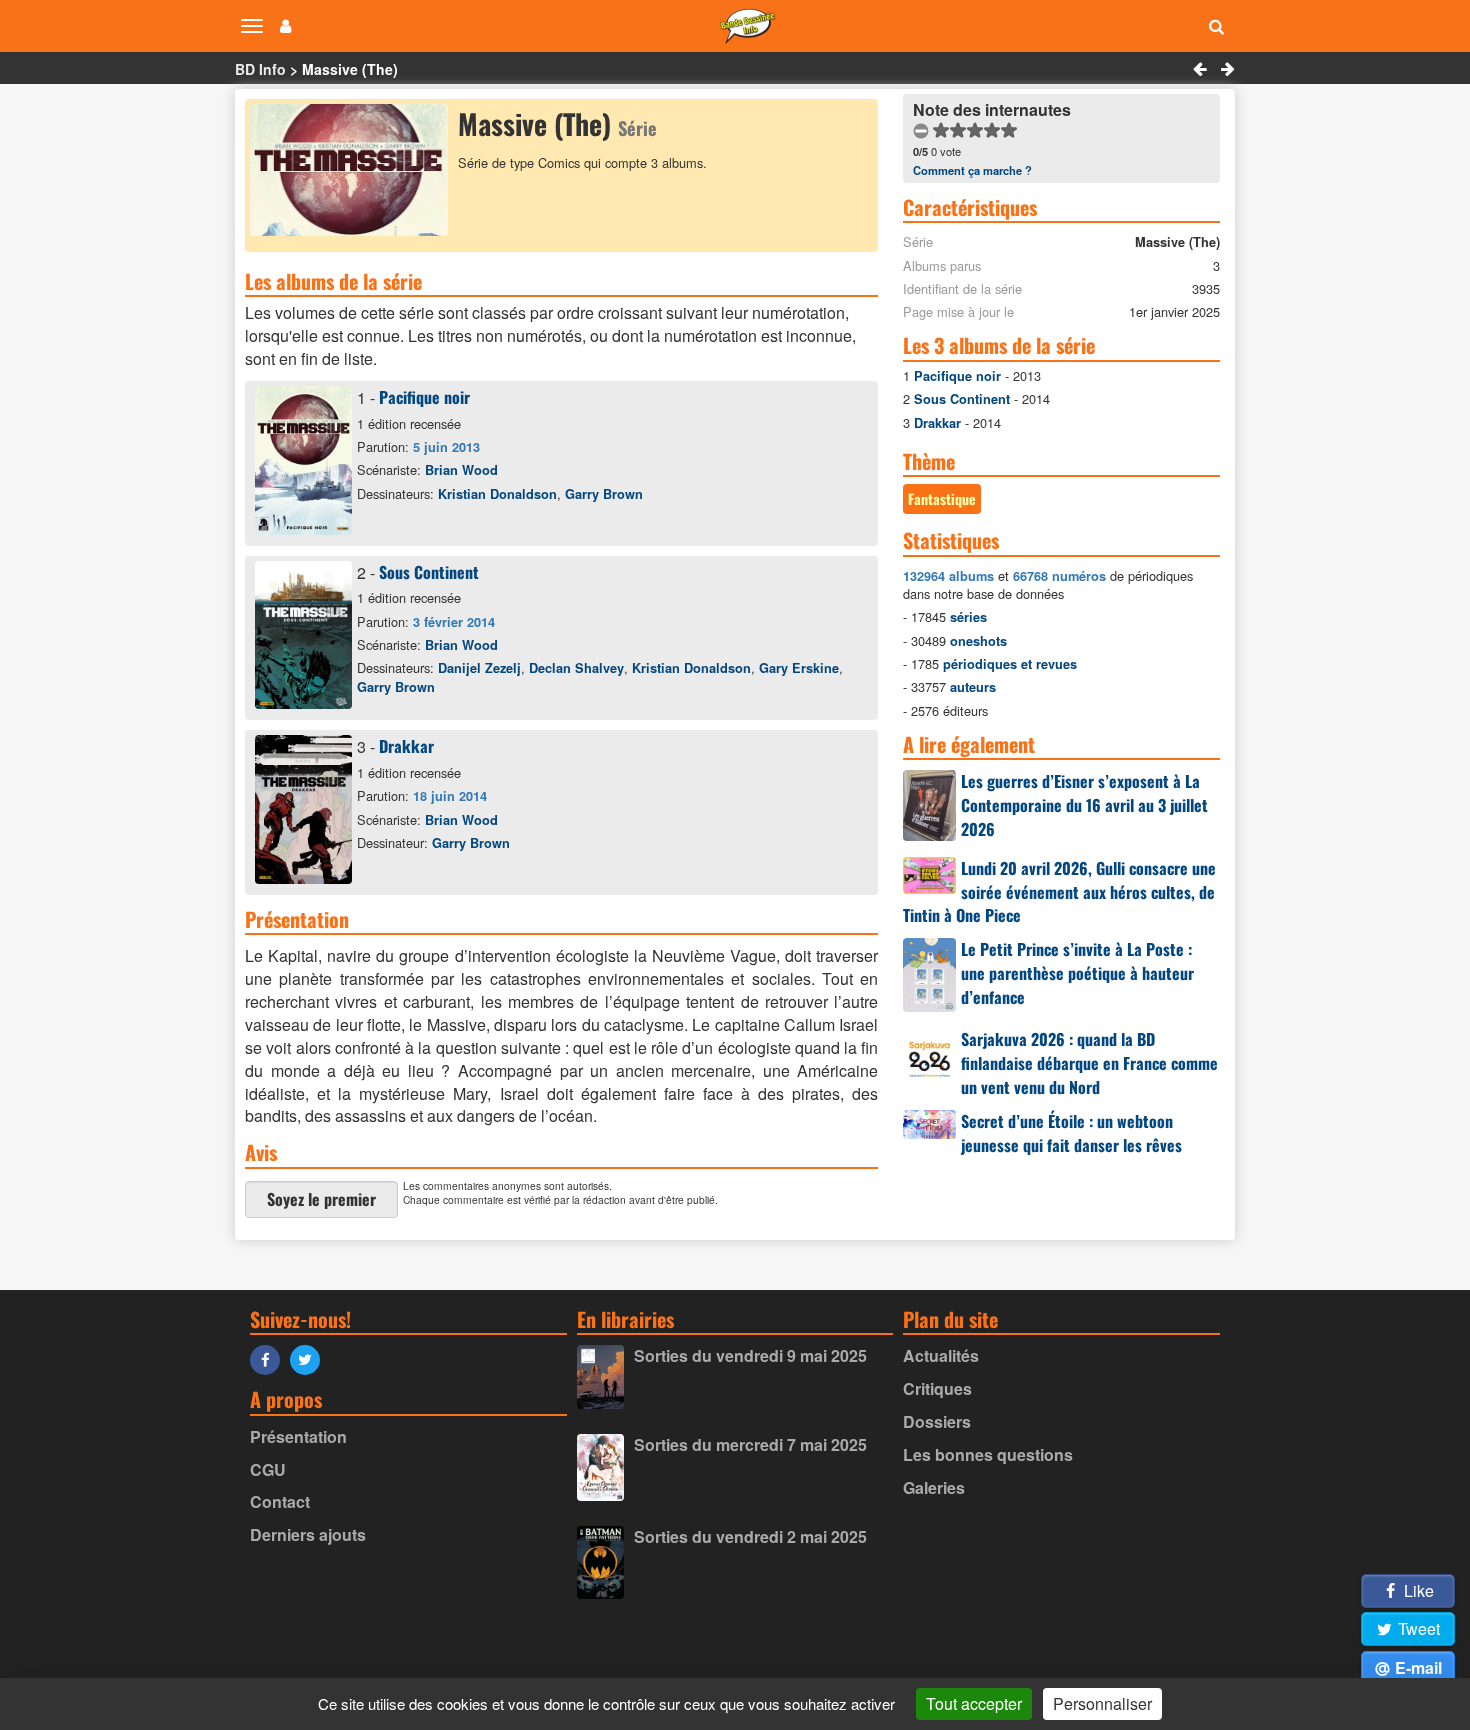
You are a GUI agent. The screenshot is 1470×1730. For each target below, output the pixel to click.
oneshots (978, 641)
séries (968, 617)
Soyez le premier (321, 1199)
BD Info (260, 69)
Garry (604, 494)
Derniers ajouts (308, 1534)
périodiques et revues (1010, 664)
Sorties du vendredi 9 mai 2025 (750, 1355)
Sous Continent (429, 572)
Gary (799, 668)
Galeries (934, 1487)
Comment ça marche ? (972, 170)
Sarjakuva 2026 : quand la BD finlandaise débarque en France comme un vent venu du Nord (1089, 1063)
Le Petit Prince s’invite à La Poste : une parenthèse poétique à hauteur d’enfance (1077, 973)
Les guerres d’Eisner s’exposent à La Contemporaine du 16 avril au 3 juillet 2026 (1084, 805)
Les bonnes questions (988, 1454)
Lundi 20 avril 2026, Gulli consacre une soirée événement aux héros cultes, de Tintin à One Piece (1059, 892)
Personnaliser (1102, 1703)
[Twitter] (310, 1358)
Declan (576, 668)
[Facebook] (270, 1358)
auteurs (973, 687)
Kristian (497, 494)
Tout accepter (974, 1703)
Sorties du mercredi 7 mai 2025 (750, 1444)
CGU (268, 1469)
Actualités (941, 1355)
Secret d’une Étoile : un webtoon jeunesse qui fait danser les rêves (1071, 1133)
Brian (461, 470)
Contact (280, 1501)
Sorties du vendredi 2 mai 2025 (750, 1536)
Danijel (479, 668)
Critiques (937, 1388)
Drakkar (406, 746)
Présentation (298, 1436)
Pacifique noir (424, 397)
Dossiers (937, 1421)
